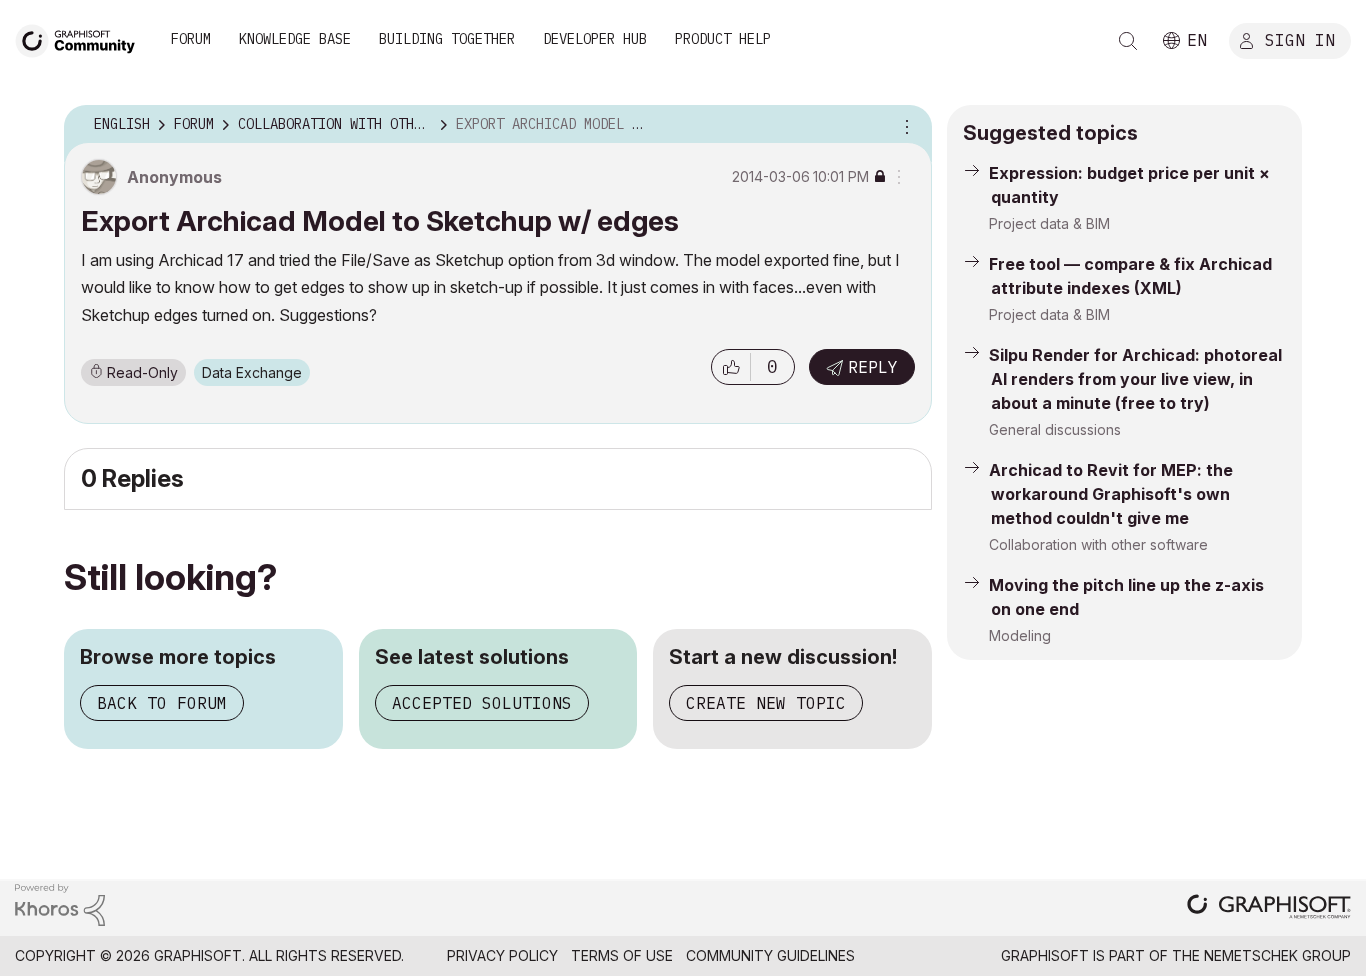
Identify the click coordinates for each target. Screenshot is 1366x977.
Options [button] (904, 125)
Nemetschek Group (1277, 955)
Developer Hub (595, 39)
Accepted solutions (482, 703)
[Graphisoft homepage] (1269, 908)
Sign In (1300, 39)
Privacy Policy (502, 955)
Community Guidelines (770, 955)
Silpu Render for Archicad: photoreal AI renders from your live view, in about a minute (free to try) (1135, 379)
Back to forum (162, 703)
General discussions (1055, 429)
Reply (873, 367)
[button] (731, 367)
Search (1128, 41)
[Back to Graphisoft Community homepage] (82, 38)
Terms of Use (622, 955)
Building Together (447, 39)
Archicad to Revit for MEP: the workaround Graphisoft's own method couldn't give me (1111, 494)
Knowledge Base (295, 39)
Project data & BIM (1049, 223)
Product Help (723, 39)
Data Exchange (252, 372)
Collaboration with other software (1098, 544)
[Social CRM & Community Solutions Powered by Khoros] (60, 903)
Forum (191, 39)
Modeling (1020, 635)
